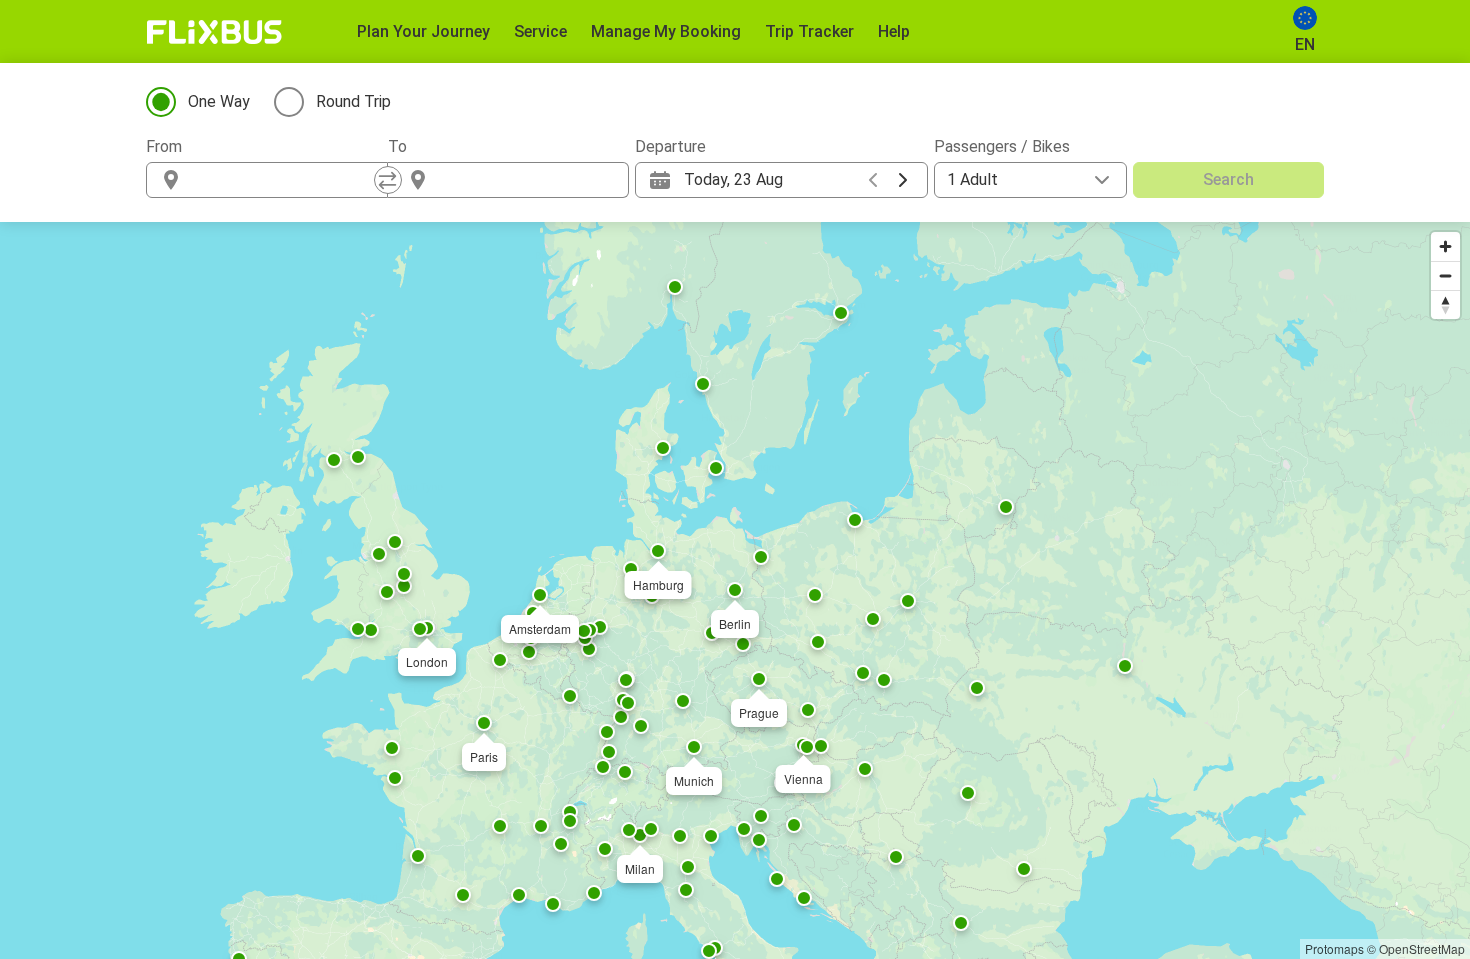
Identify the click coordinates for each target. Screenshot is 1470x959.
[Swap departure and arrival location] (388, 180)
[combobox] (285, 180)
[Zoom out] (1445, 275)
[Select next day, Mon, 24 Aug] (903, 180)
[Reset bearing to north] (1445, 304)
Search (1228, 179)
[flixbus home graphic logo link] (214, 32)
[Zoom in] (1445, 246)
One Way (219, 101)
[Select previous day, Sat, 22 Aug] (873, 180)
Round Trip (353, 101)
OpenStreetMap (1422, 948)
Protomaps (1334, 948)
